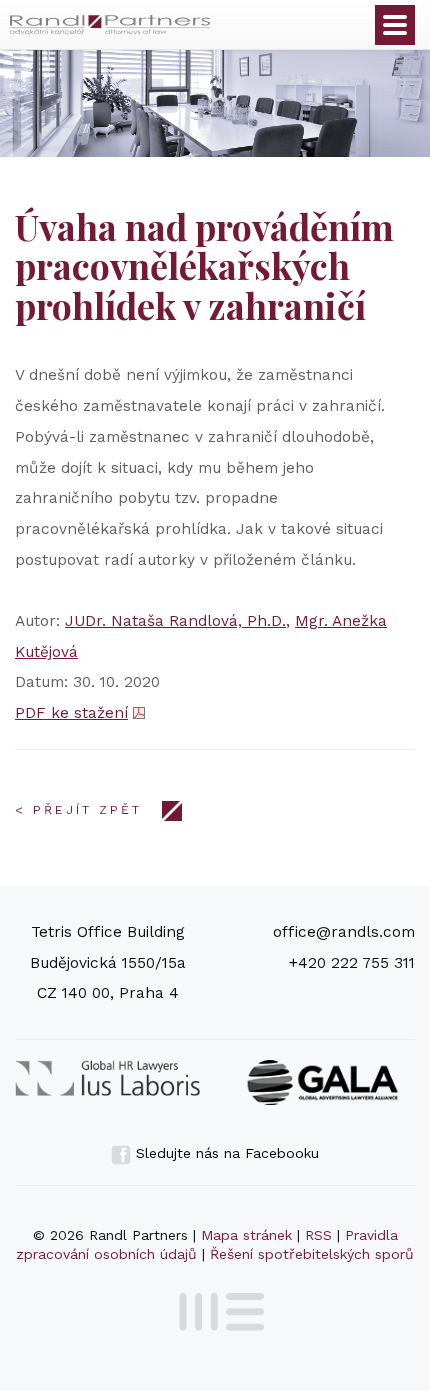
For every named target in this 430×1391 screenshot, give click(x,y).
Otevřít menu (395, 25)
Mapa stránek (246, 1235)
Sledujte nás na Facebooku (225, 1153)
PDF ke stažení (71, 713)
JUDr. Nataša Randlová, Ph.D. (175, 621)
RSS (318, 1235)
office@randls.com (344, 932)
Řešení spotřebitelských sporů (312, 1254)
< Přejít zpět (78, 810)
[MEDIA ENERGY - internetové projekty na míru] (215, 1308)
